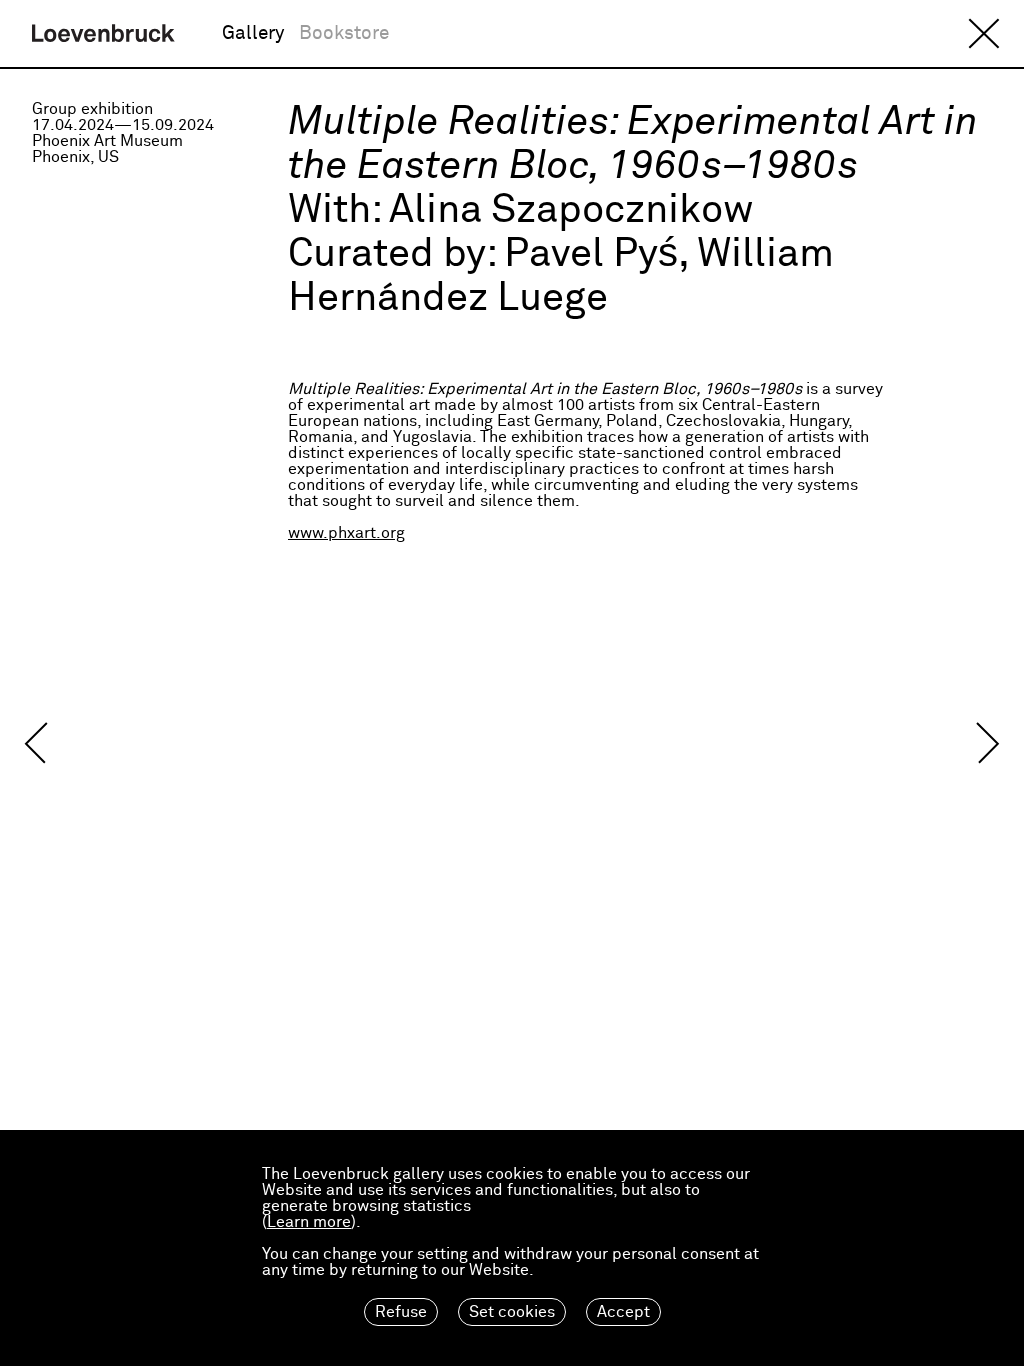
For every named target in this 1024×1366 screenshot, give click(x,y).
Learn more (309, 1222)
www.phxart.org (346, 533)
